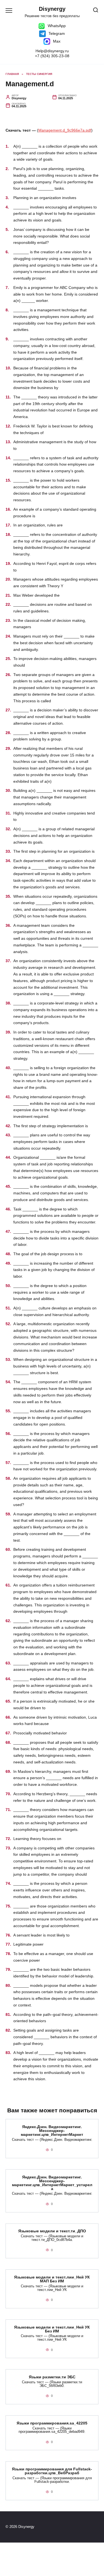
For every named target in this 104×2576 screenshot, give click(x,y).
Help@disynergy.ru (52, 51)
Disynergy (52, 9)
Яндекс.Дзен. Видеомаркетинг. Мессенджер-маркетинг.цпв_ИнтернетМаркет (52, 2131)
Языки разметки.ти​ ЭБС (52, 2377)
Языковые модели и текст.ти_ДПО (52, 2231)
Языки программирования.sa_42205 (52, 2423)
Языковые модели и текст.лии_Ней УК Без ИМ (52, 2329)
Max (56, 41)
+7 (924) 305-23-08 (52, 56)
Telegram (56, 33)
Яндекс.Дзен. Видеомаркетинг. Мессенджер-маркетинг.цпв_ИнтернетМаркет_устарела (52, 2183)
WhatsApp (56, 26)
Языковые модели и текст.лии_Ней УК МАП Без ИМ (52, 2279)
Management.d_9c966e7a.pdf (65, 130)
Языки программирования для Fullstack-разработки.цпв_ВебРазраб (52, 2471)
